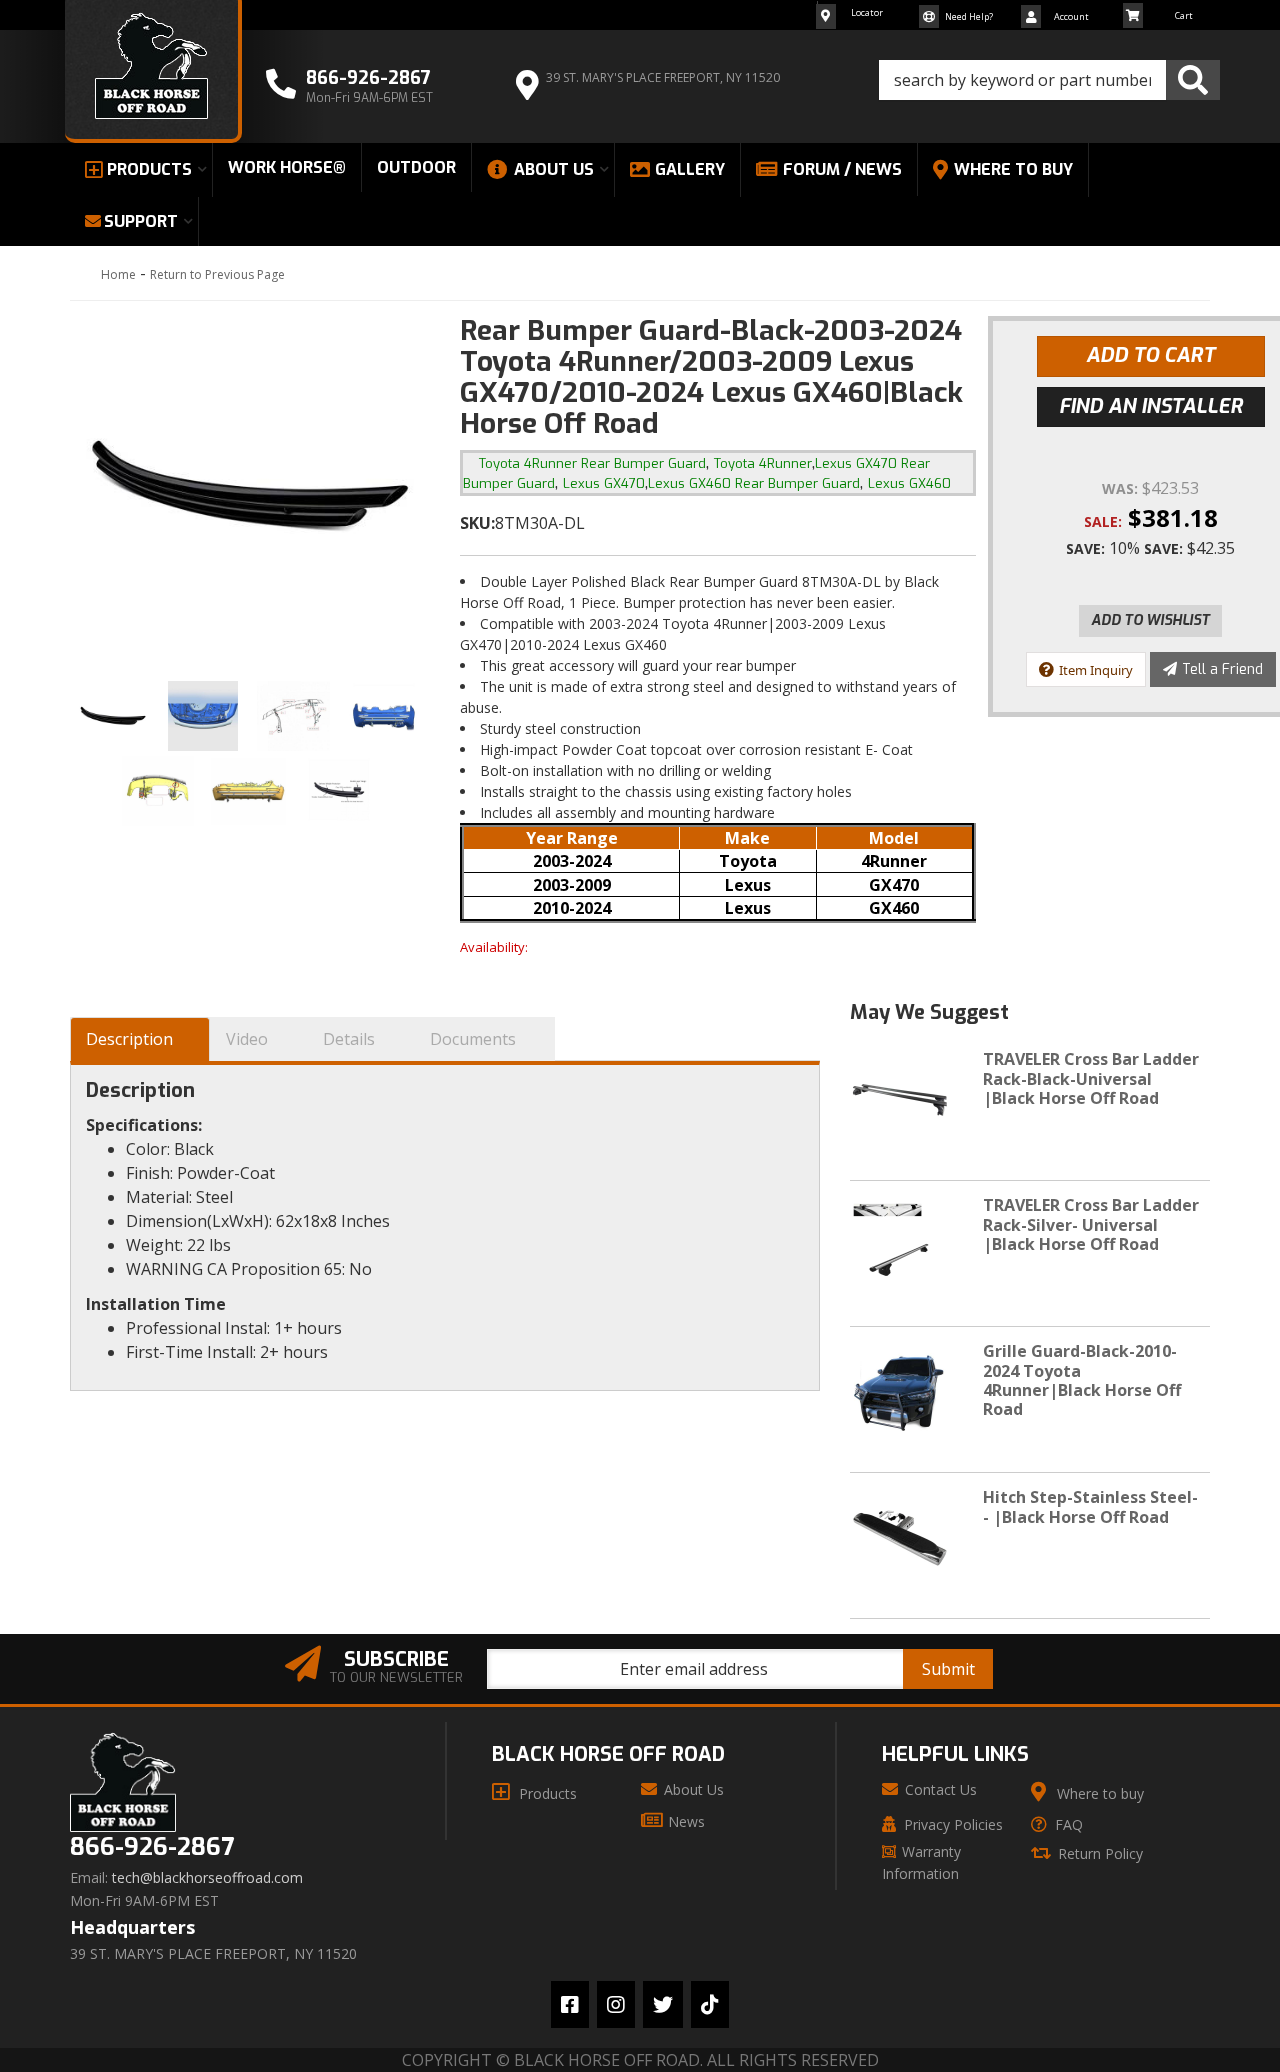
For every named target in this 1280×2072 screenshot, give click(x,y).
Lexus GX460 (909, 483)
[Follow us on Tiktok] (710, 2004)
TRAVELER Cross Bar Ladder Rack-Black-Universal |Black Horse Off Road (1091, 1078)
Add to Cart (1150, 355)
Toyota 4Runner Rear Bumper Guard (592, 463)
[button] (1049, 80)
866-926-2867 (152, 1847)
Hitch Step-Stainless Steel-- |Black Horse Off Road (1090, 1506)
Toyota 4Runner (763, 463)
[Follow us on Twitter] (663, 2004)
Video (247, 1039)
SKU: (477, 523)
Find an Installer (1151, 406)
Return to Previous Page (217, 274)
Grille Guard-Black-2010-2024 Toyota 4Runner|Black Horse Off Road (1082, 1380)
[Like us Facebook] (570, 2004)
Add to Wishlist (1150, 620)
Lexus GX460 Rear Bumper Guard (754, 483)
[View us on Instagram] (616, 2004)
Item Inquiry (1096, 670)
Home (118, 274)
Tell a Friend (1222, 669)
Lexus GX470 (604, 483)
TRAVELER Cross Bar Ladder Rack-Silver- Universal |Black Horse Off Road (1091, 1224)
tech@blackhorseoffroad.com (207, 1878)
